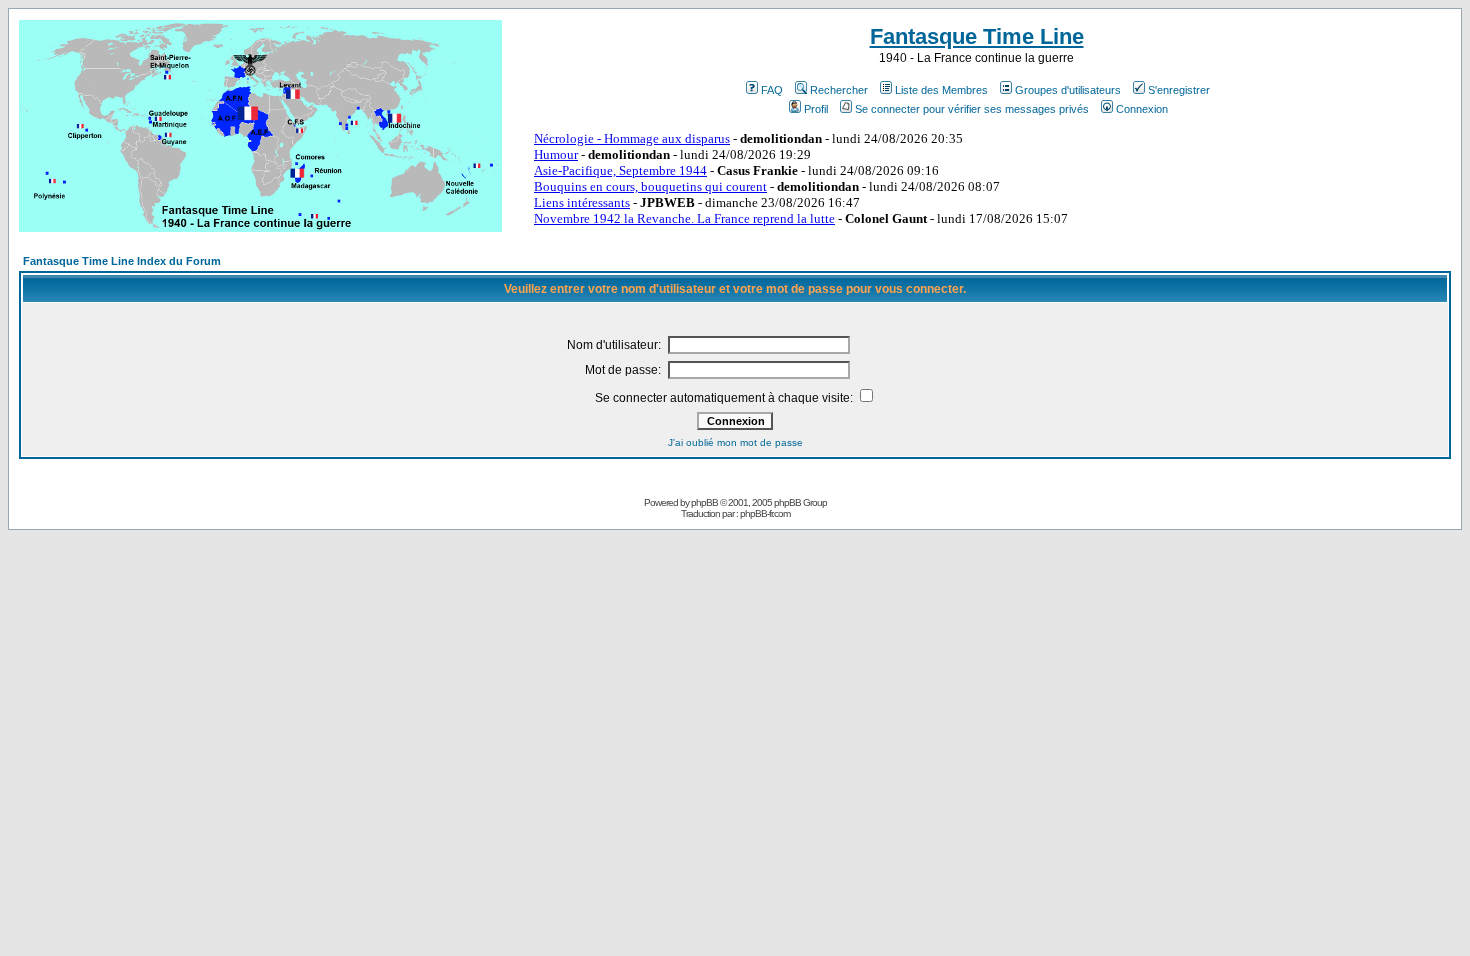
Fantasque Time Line (977, 36)
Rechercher (839, 90)
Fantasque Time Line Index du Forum (122, 261)
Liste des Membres (941, 90)
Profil (816, 109)
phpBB (704, 502)
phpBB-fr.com (765, 513)
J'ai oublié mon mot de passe (735, 442)
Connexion (1142, 109)
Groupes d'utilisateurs (1068, 90)
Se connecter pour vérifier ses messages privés (972, 109)
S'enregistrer (1179, 90)
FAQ (772, 90)
